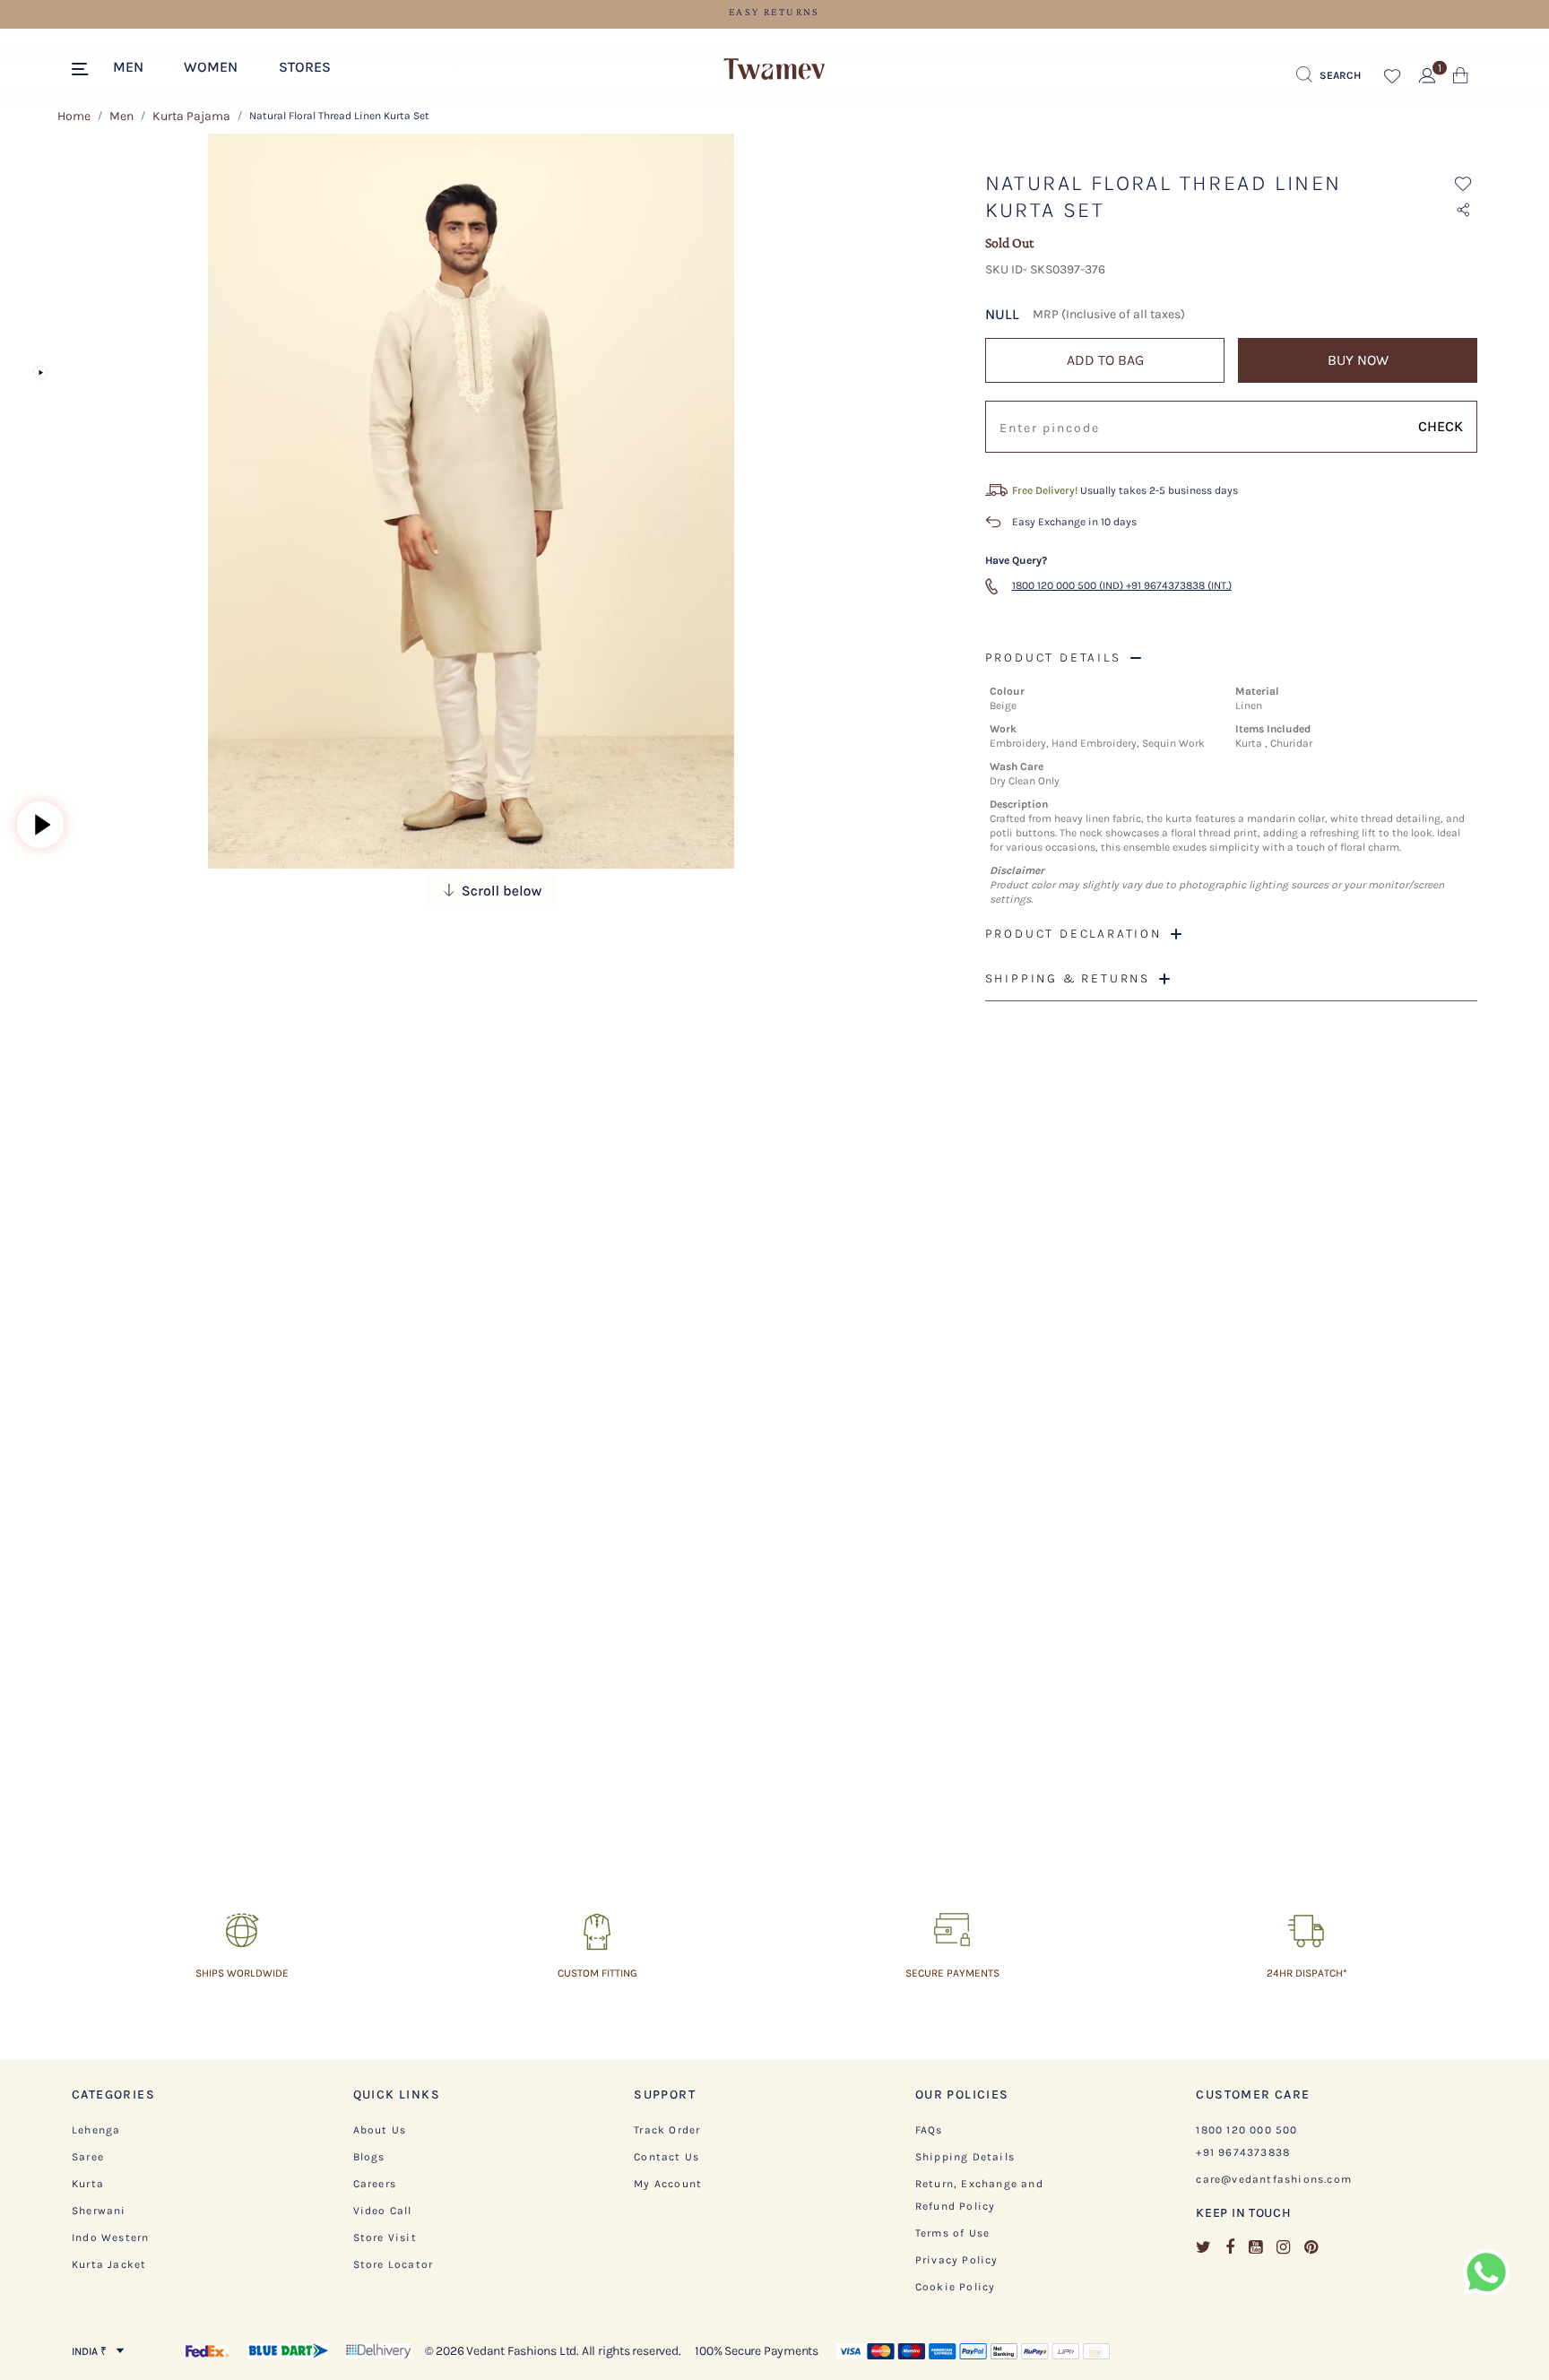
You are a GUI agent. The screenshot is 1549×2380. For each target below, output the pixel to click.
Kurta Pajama (191, 116)
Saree (88, 2157)
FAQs (929, 2130)
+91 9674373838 (1243, 2152)
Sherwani (99, 2211)
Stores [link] (305, 67)
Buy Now (1358, 360)
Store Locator (394, 2264)
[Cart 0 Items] (1461, 79)
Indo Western (110, 2237)
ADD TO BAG (1105, 360)
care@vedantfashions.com (1274, 2179)
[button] (137, 65)
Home (74, 116)
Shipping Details (965, 2157)
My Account (668, 2184)
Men (121, 116)
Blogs (369, 2157)
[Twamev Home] (774, 70)
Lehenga (96, 2130)
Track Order (667, 2130)
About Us (380, 2130)
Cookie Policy (956, 2287)
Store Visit (385, 2237)
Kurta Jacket (109, 2264)
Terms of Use (952, 2233)
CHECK (1441, 426)
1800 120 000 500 (1246, 2130)
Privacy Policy (957, 2260)
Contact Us (666, 2157)
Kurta (88, 2184)
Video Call (383, 2211)
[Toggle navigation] (83, 70)
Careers (375, 2184)
